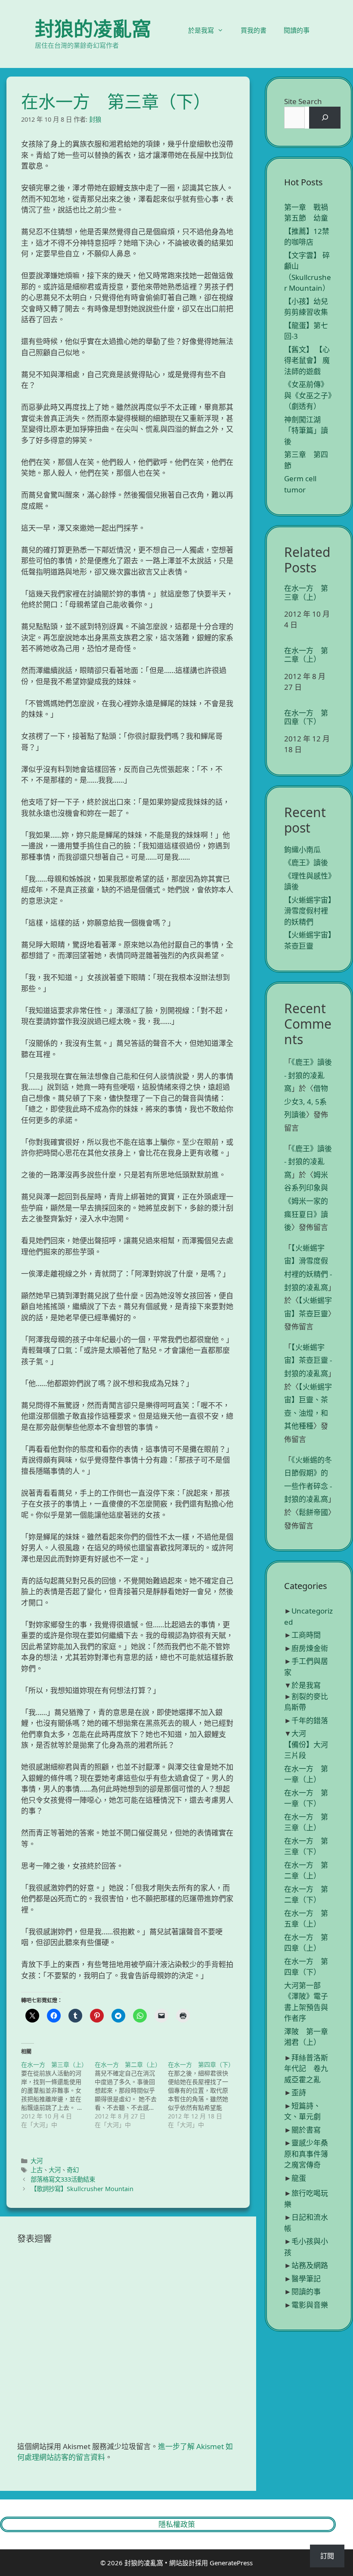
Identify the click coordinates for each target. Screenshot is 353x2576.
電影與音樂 (310, 2305)
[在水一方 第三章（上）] (58, 2095)
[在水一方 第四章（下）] (205, 2095)
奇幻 (73, 2170)
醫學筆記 (306, 2279)
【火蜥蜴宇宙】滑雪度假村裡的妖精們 (308, 911)
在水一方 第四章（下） (306, 718)
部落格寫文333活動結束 (63, 2179)
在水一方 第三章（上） (306, 593)
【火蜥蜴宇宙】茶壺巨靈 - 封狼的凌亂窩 (308, 1360)
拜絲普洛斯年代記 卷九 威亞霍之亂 (310, 2069)
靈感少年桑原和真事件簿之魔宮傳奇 (306, 2154)
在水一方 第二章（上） (306, 655)
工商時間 (306, 1635)
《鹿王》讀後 (306, 862)
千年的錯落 (310, 1720)
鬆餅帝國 (313, 1512)
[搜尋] (325, 118)
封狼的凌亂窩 (93, 29)
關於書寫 (306, 2130)
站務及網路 (310, 2265)
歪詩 (299, 2092)
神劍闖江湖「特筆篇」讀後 (306, 430)
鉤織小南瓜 (302, 850)
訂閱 (327, 2556)
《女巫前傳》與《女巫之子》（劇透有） (308, 395)
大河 (37, 2161)
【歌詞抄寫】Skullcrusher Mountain (82, 2189)
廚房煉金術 (310, 1648)
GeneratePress (231, 2563)
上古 (37, 2170)
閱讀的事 (297, 30)
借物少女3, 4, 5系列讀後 (306, 1101)
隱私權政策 (177, 2524)
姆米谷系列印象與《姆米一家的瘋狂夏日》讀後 (306, 1201)
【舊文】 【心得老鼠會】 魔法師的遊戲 (307, 360)
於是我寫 (201, 30)
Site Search (303, 101)
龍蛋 (299, 2178)
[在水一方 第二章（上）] (132, 2095)
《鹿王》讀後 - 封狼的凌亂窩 (308, 1075)
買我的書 (254, 30)
